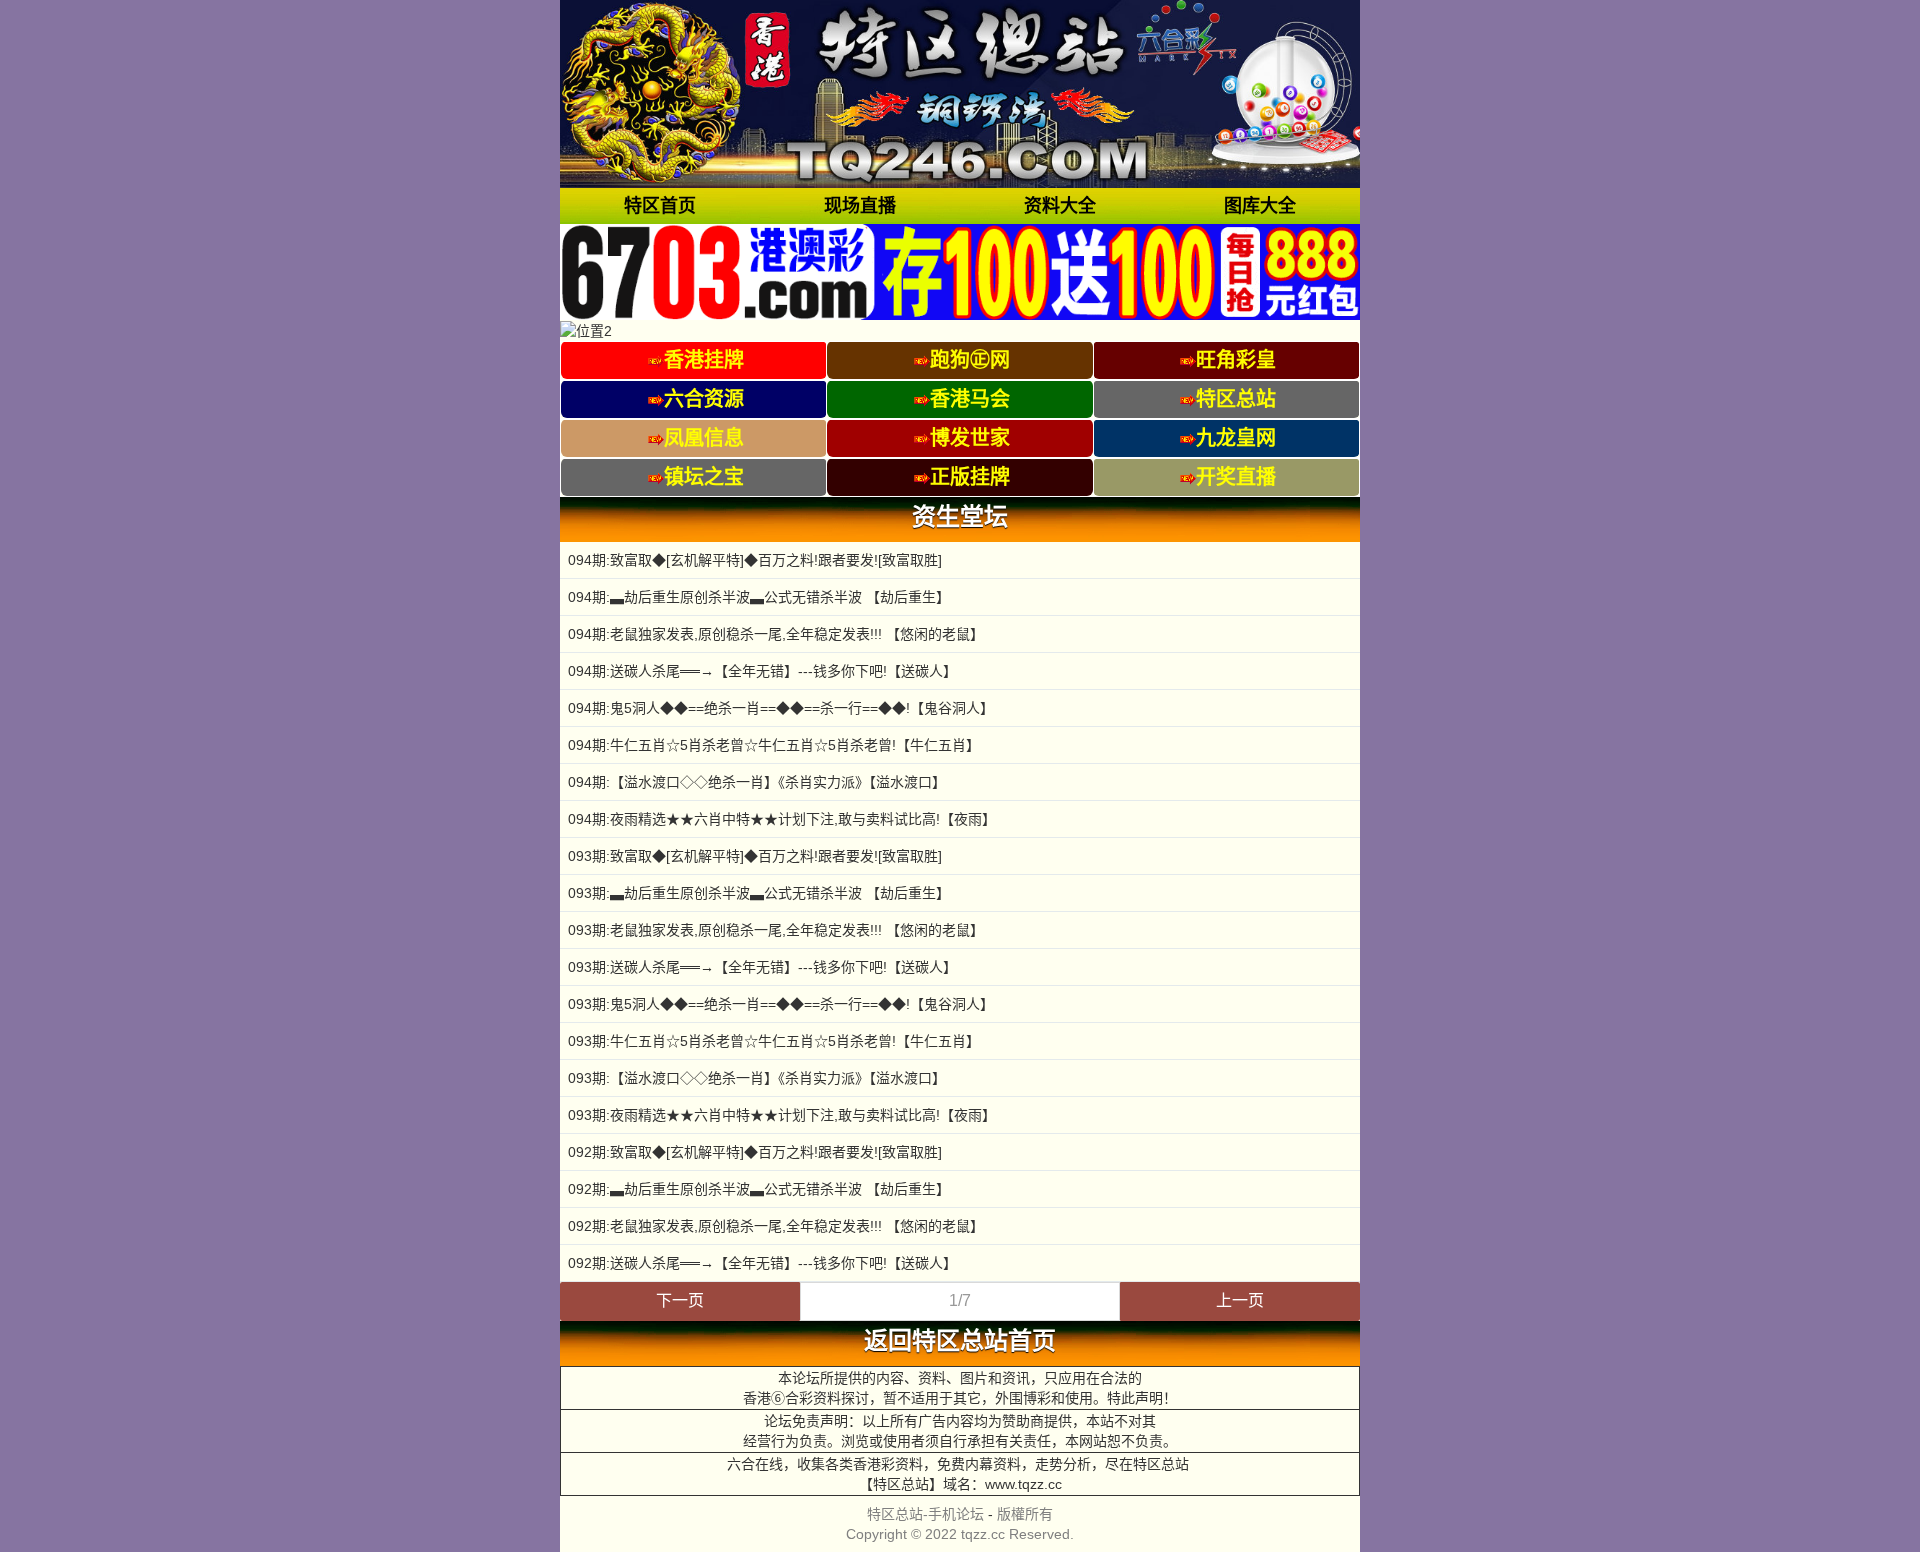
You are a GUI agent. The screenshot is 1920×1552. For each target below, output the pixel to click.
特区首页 (660, 206)
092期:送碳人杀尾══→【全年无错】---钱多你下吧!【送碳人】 (762, 1263)
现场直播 (860, 206)
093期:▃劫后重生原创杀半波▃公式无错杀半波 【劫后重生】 (759, 893)
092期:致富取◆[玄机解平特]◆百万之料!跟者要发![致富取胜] (755, 1152)
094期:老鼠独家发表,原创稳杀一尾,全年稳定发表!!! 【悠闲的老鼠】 (776, 634)
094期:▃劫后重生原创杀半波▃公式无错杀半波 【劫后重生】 (759, 597)
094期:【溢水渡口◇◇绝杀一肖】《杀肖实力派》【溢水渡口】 (757, 782)
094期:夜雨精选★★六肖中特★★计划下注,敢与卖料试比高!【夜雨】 (782, 819)
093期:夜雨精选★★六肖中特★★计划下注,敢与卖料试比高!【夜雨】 (782, 1115)
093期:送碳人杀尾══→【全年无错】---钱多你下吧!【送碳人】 (762, 967)
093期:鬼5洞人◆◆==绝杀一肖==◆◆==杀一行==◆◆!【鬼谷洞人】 (781, 1004)
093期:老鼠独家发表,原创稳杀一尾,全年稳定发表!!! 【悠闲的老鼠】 (776, 930)
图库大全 (1260, 206)
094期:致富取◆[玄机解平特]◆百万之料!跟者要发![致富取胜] (755, 560)
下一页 (680, 1300)
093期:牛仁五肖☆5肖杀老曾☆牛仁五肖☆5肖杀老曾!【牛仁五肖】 (774, 1041)
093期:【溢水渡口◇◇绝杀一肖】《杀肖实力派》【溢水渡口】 (757, 1078)
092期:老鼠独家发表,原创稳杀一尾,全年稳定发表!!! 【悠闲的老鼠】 (776, 1226)
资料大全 (1060, 206)
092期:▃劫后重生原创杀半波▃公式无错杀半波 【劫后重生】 (759, 1189)
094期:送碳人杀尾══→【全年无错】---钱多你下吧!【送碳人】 (762, 671)
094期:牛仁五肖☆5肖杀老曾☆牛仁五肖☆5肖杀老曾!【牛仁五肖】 (774, 745)
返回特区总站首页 (960, 1341)
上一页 (1240, 1300)
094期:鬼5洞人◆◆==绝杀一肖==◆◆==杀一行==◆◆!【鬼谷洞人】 (781, 708)
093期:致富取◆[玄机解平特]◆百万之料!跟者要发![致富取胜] (755, 856)
